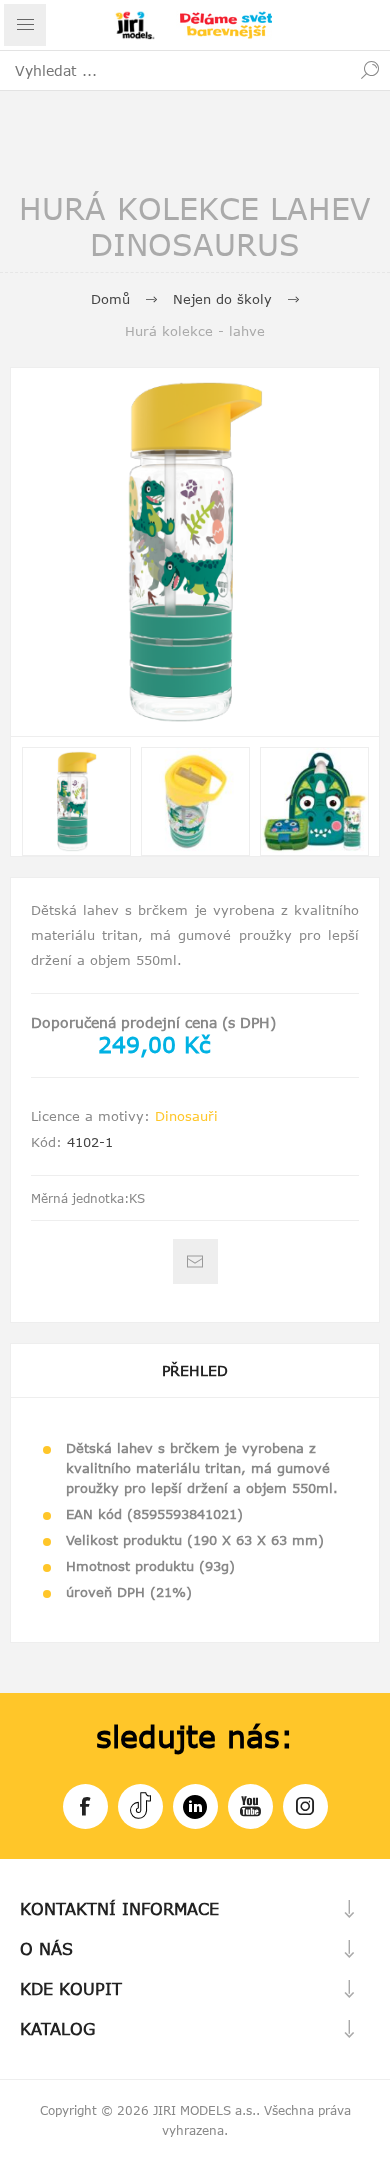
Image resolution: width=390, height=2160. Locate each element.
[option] (76, 801)
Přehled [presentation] (195, 1370)
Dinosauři (186, 1116)
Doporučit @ (195, 1261)
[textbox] (175, 70)
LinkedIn (195, 1806)
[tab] (195, 1370)
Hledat (370, 70)
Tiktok (140, 1806)
